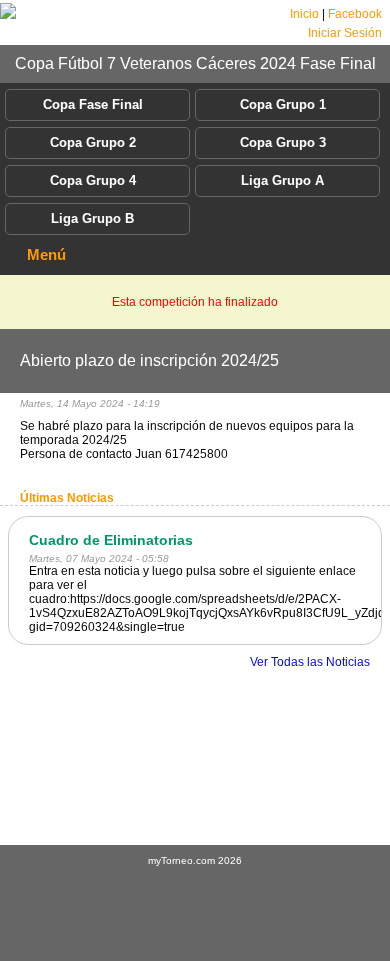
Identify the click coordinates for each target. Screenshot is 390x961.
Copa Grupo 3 (283, 142)
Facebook (355, 14)
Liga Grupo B (92, 218)
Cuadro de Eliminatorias (111, 540)
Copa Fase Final (93, 104)
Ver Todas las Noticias (310, 662)
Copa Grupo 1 (283, 104)
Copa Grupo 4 (93, 180)
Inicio (304, 14)
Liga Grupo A (282, 180)
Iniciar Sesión (345, 33)
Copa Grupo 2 (93, 142)
